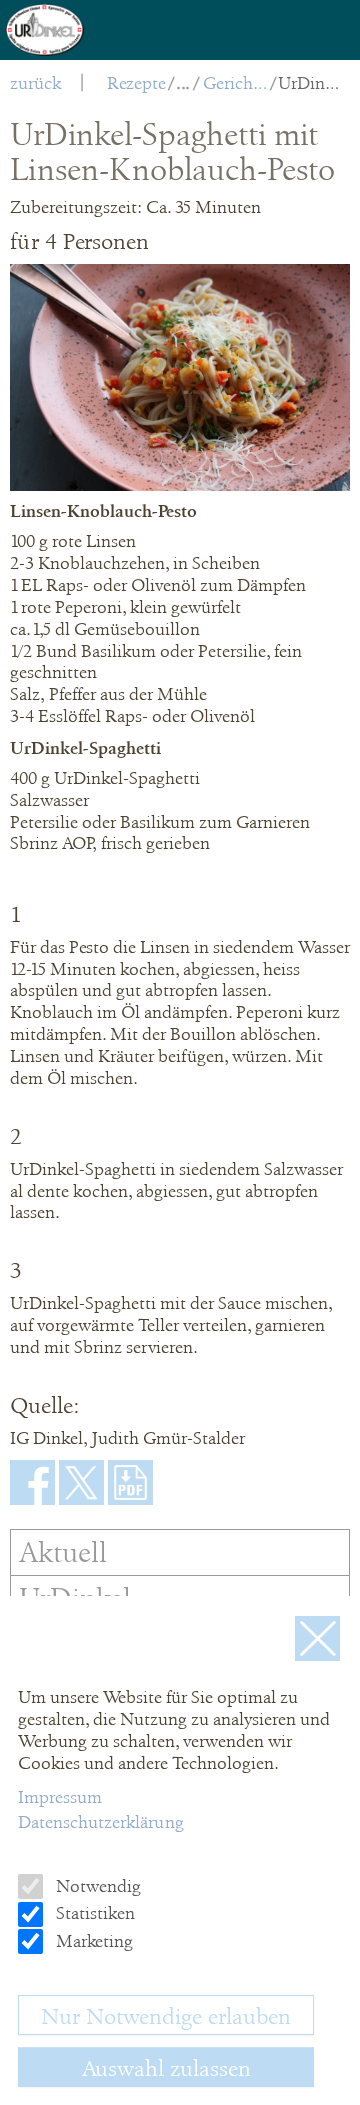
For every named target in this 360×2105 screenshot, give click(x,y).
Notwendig (96, 1886)
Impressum (60, 1797)
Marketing (92, 1941)
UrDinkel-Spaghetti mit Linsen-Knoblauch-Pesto (310, 83)
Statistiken (93, 1913)
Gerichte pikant (235, 83)
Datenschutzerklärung (101, 1822)
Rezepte (136, 83)
